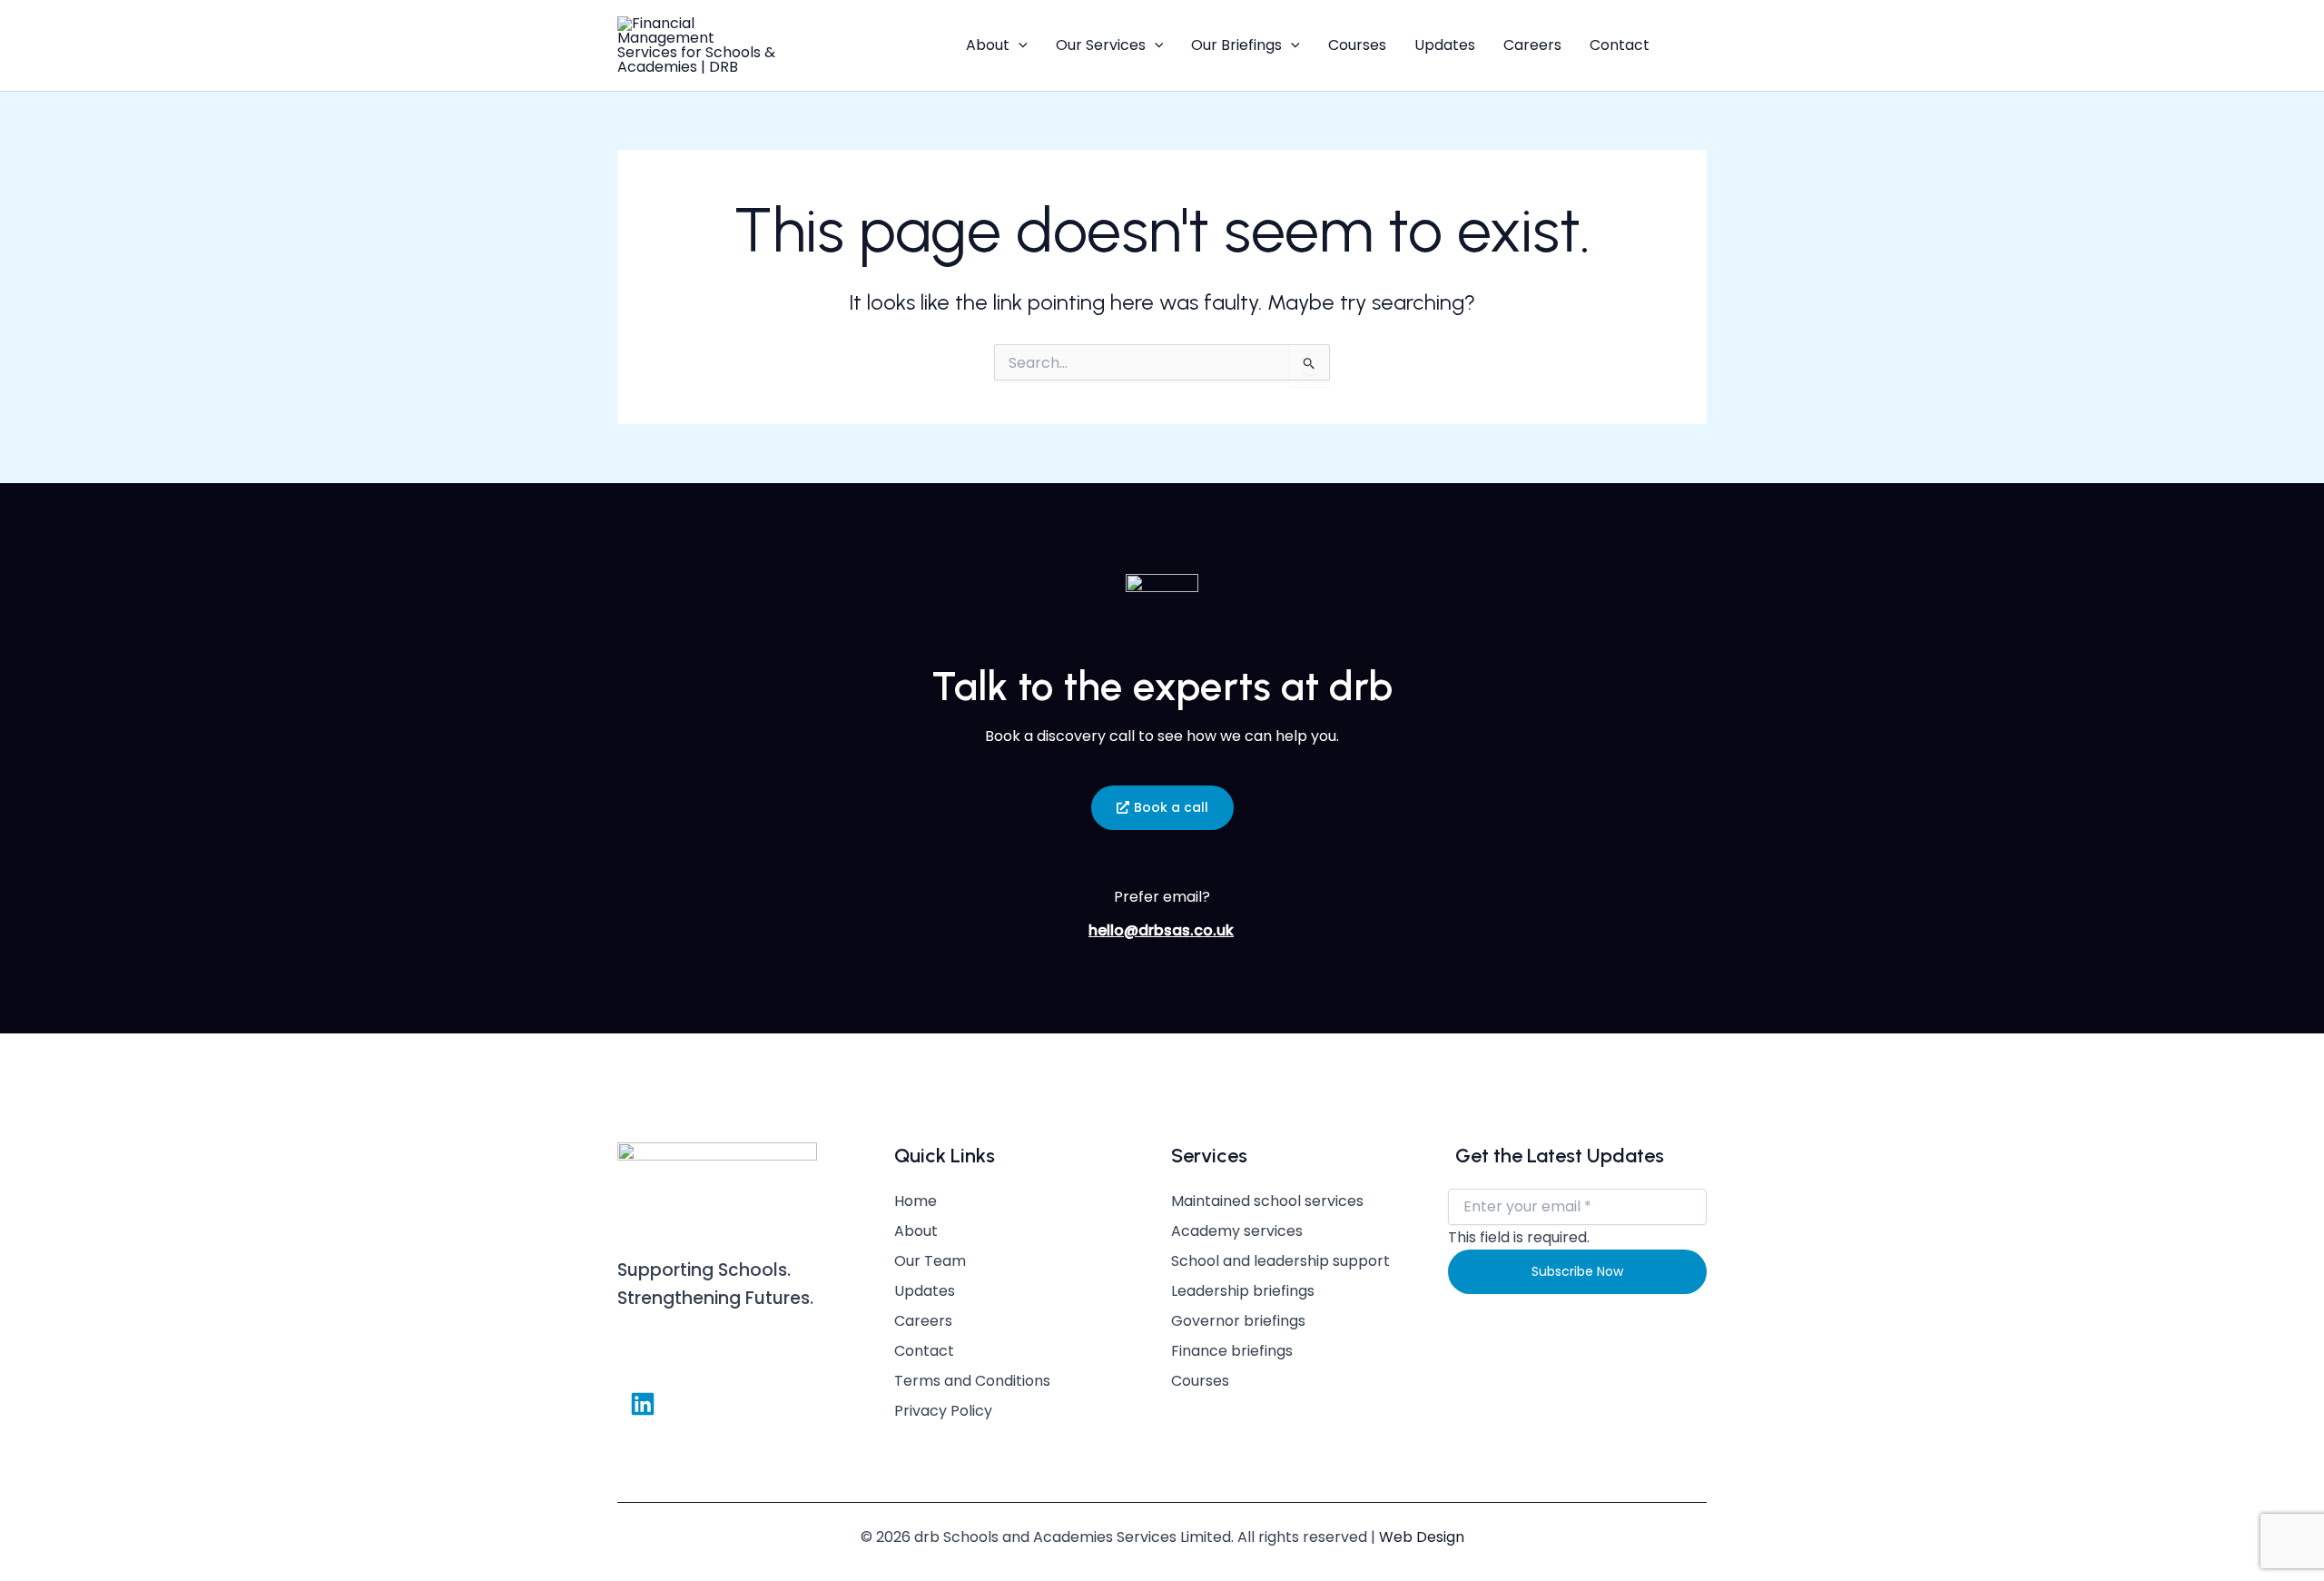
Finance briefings (1232, 1351)
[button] (1019, 45)
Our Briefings (1236, 45)
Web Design (1422, 1537)
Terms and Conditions (972, 1381)
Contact (1620, 45)
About (988, 45)
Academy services (1237, 1231)
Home (916, 1201)
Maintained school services (1267, 1201)
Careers (1532, 45)
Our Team (930, 1261)
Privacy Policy (943, 1411)
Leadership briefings (1243, 1291)
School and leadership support (1280, 1261)
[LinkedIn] (1694, 45)
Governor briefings (1238, 1321)
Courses (1357, 45)
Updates (1445, 45)
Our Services (1101, 45)
